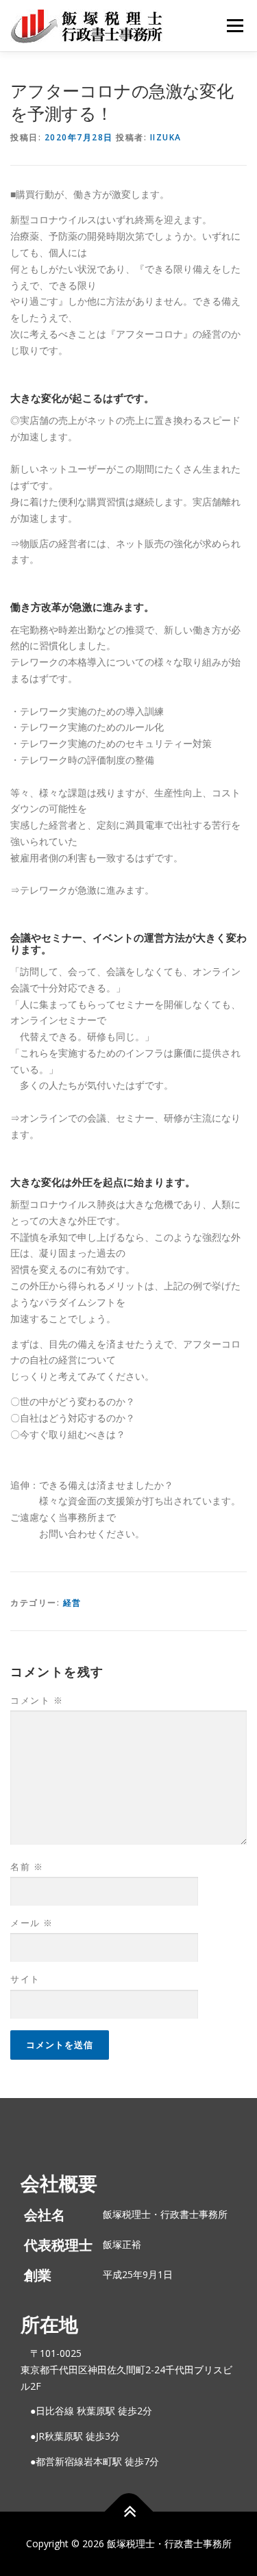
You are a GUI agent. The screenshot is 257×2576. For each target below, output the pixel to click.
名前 (27, 1867)
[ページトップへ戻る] (128, 2511)
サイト (25, 1979)
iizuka (166, 137)
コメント (37, 1700)
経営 (72, 1603)
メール (32, 1923)
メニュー (235, 26)
